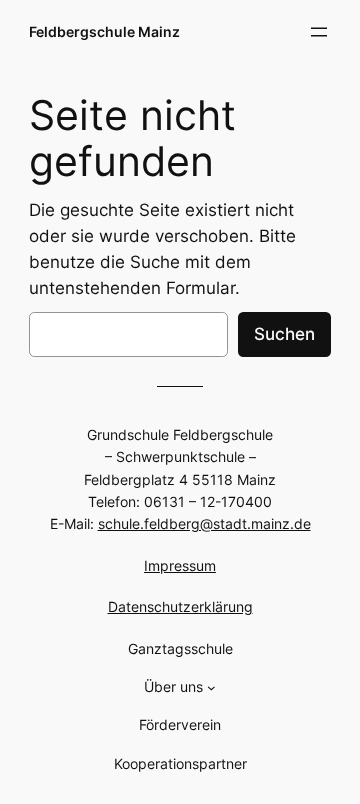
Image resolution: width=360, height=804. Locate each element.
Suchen (284, 334)
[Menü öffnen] (319, 32)
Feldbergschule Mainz (104, 31)
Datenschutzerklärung (180, 606)
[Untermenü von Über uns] (211, 687)
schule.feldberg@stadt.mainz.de (204, 523)
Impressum (180, 565)
